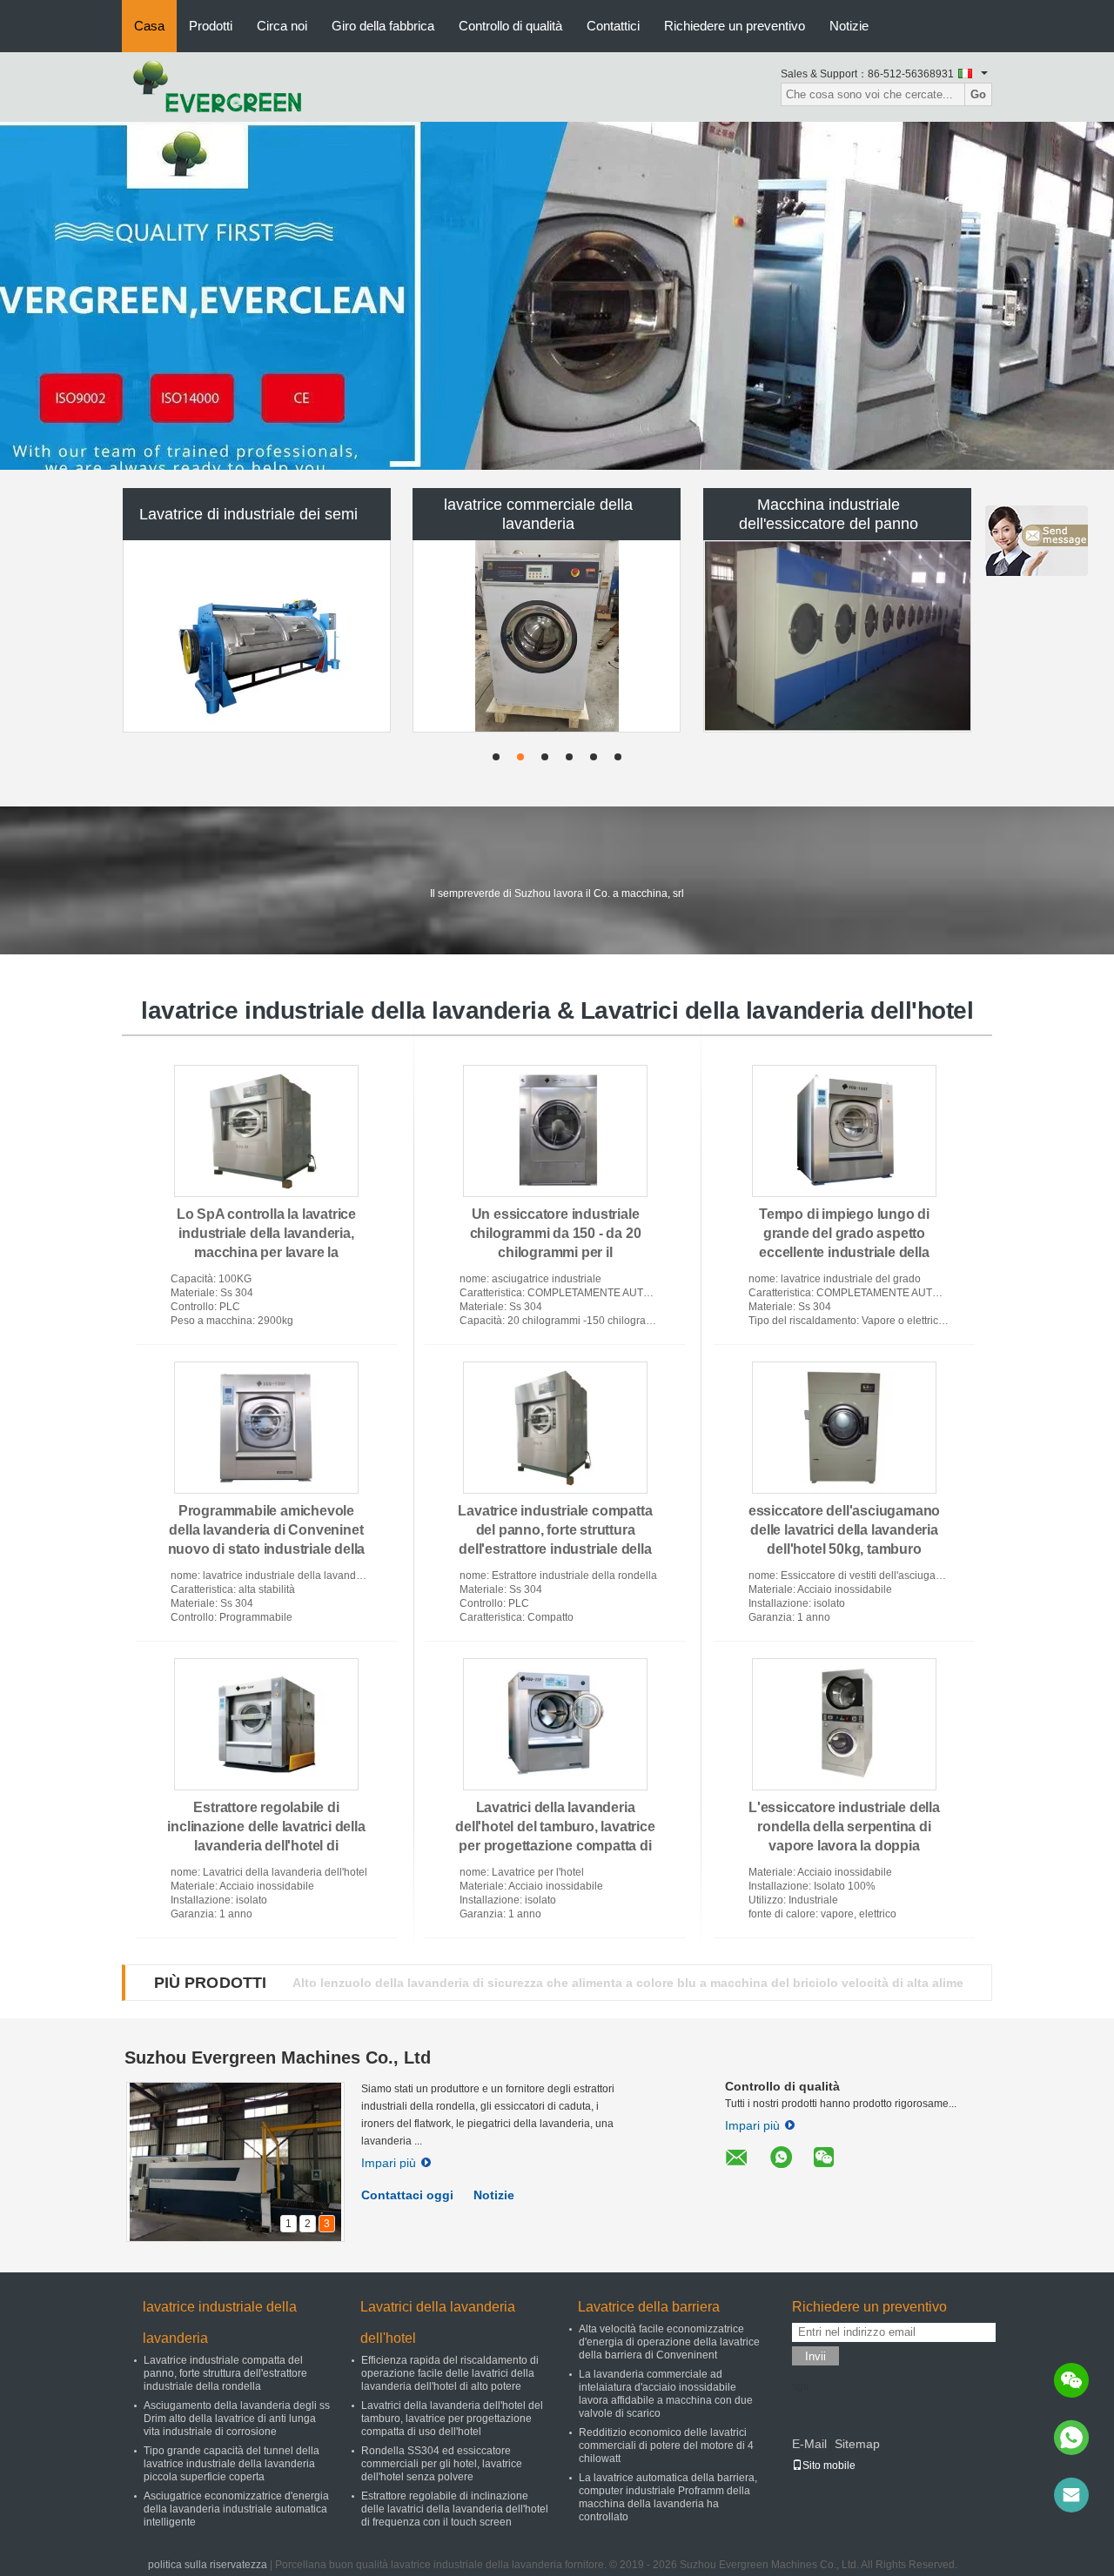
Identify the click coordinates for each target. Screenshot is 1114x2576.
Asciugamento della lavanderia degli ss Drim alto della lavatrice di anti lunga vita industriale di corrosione (237, 2419)
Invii (815, 2356)
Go (978, 94)
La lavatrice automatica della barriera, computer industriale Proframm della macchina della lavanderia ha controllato (668, 2497)
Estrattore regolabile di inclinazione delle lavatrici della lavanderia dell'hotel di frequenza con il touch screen (455, 2509)
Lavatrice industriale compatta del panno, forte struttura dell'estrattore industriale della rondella (225, 2373)
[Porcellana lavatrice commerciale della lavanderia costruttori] (547, 636)
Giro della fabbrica (383, 26)
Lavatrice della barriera (649, 2307)
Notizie (849, 26)
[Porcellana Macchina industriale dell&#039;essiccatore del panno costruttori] (838, 636)
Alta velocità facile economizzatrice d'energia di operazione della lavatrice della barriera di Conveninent (669, 2342)
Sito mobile (829, 2466)
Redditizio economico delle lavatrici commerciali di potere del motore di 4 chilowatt (666, 2446)
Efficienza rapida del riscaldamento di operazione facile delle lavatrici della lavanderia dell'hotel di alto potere (450, 2373)
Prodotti (211, 26)
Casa (149, 26)
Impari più (389, 2163)
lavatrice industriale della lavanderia (220, 2322)
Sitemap (857, 2444)
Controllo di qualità (510, 26)
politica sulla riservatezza (208, 2565)
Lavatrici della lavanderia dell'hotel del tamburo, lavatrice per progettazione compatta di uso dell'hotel (452, 2419)
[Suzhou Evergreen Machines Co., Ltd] (218, 86)
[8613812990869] (1071, 2438)
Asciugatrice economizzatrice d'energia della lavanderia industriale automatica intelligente (236, 2509)
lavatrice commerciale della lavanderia (538, 514)
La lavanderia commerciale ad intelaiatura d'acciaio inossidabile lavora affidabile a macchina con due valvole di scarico (666, 2394)
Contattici (613, 26)
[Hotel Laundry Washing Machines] (557, 296)
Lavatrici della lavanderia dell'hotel (438, 2322)
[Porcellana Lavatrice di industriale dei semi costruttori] (257, 636)
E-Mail (809, 2444)
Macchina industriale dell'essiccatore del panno (829, 514)
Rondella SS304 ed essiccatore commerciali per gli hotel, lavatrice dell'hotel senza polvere (442, 2464)
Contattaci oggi (407, 2195)
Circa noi (282, 26)
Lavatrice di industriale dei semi (248, 514)
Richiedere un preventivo (735, 26)
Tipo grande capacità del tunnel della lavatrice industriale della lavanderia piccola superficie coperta (232, 2464)
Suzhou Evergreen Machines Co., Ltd (278, 2057)
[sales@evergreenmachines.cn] (1071, 2495)
